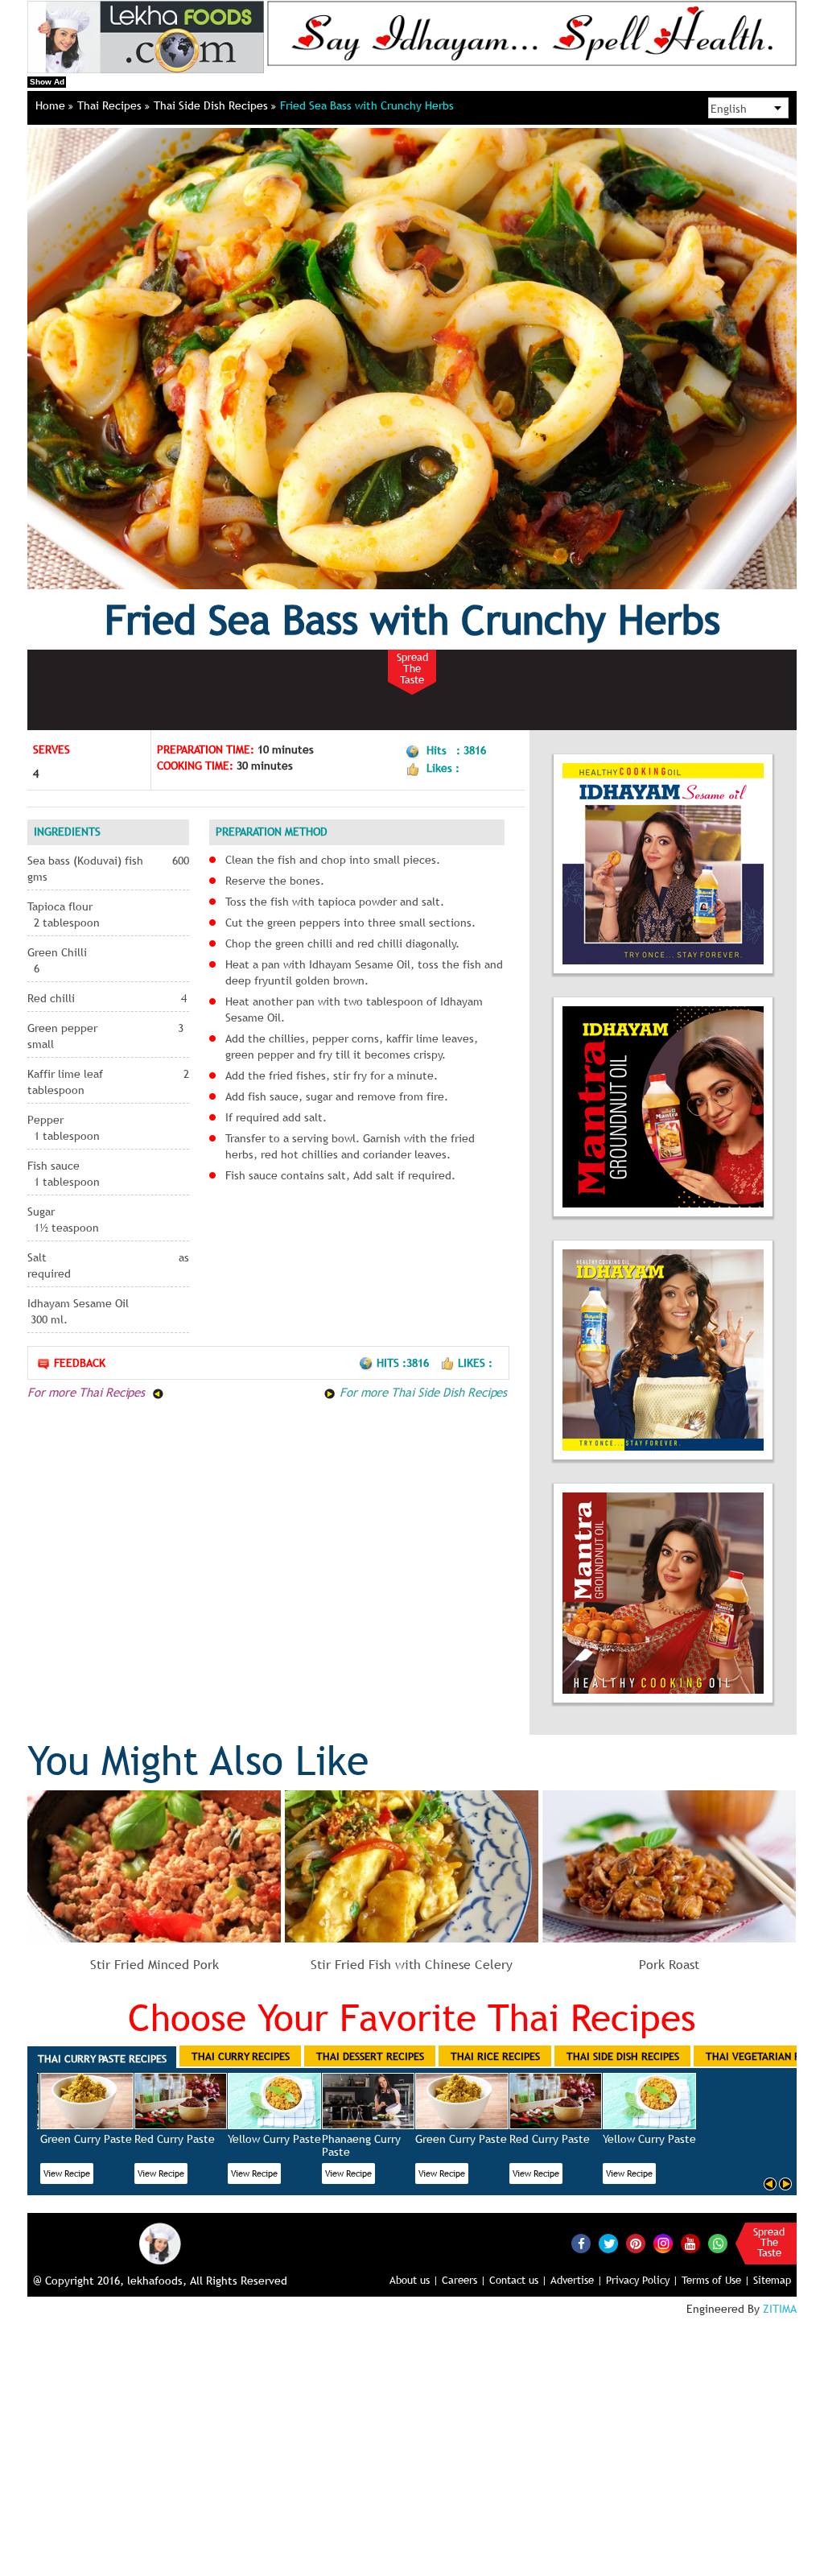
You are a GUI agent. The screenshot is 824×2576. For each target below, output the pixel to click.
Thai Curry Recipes (241, 2056)
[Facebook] (581, 2244)
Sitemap (772, 2280)
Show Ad (47, 82)
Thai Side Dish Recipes (212, 105)
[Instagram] (663, 2243)
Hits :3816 (404, 1363)
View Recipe (67, 2173)
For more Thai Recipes (88, 1392)
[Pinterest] (636, 2244)
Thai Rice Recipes (495, 2056)
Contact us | (518, 2280)
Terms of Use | (716, 2280)
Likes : (475, 1363)
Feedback (80, 1363)
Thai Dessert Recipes (370, 2056)
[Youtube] (690, 2244)
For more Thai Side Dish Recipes (421, 1392)
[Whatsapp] (718, 2244)
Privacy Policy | (642, 2280)
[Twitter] (608, 2244)
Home (52, 105)
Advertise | (577, 2280)
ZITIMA (780, 2309)
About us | (414, 2280)
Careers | (464, 2280)
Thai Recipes (111, 105)
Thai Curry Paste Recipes (102, 2058)
